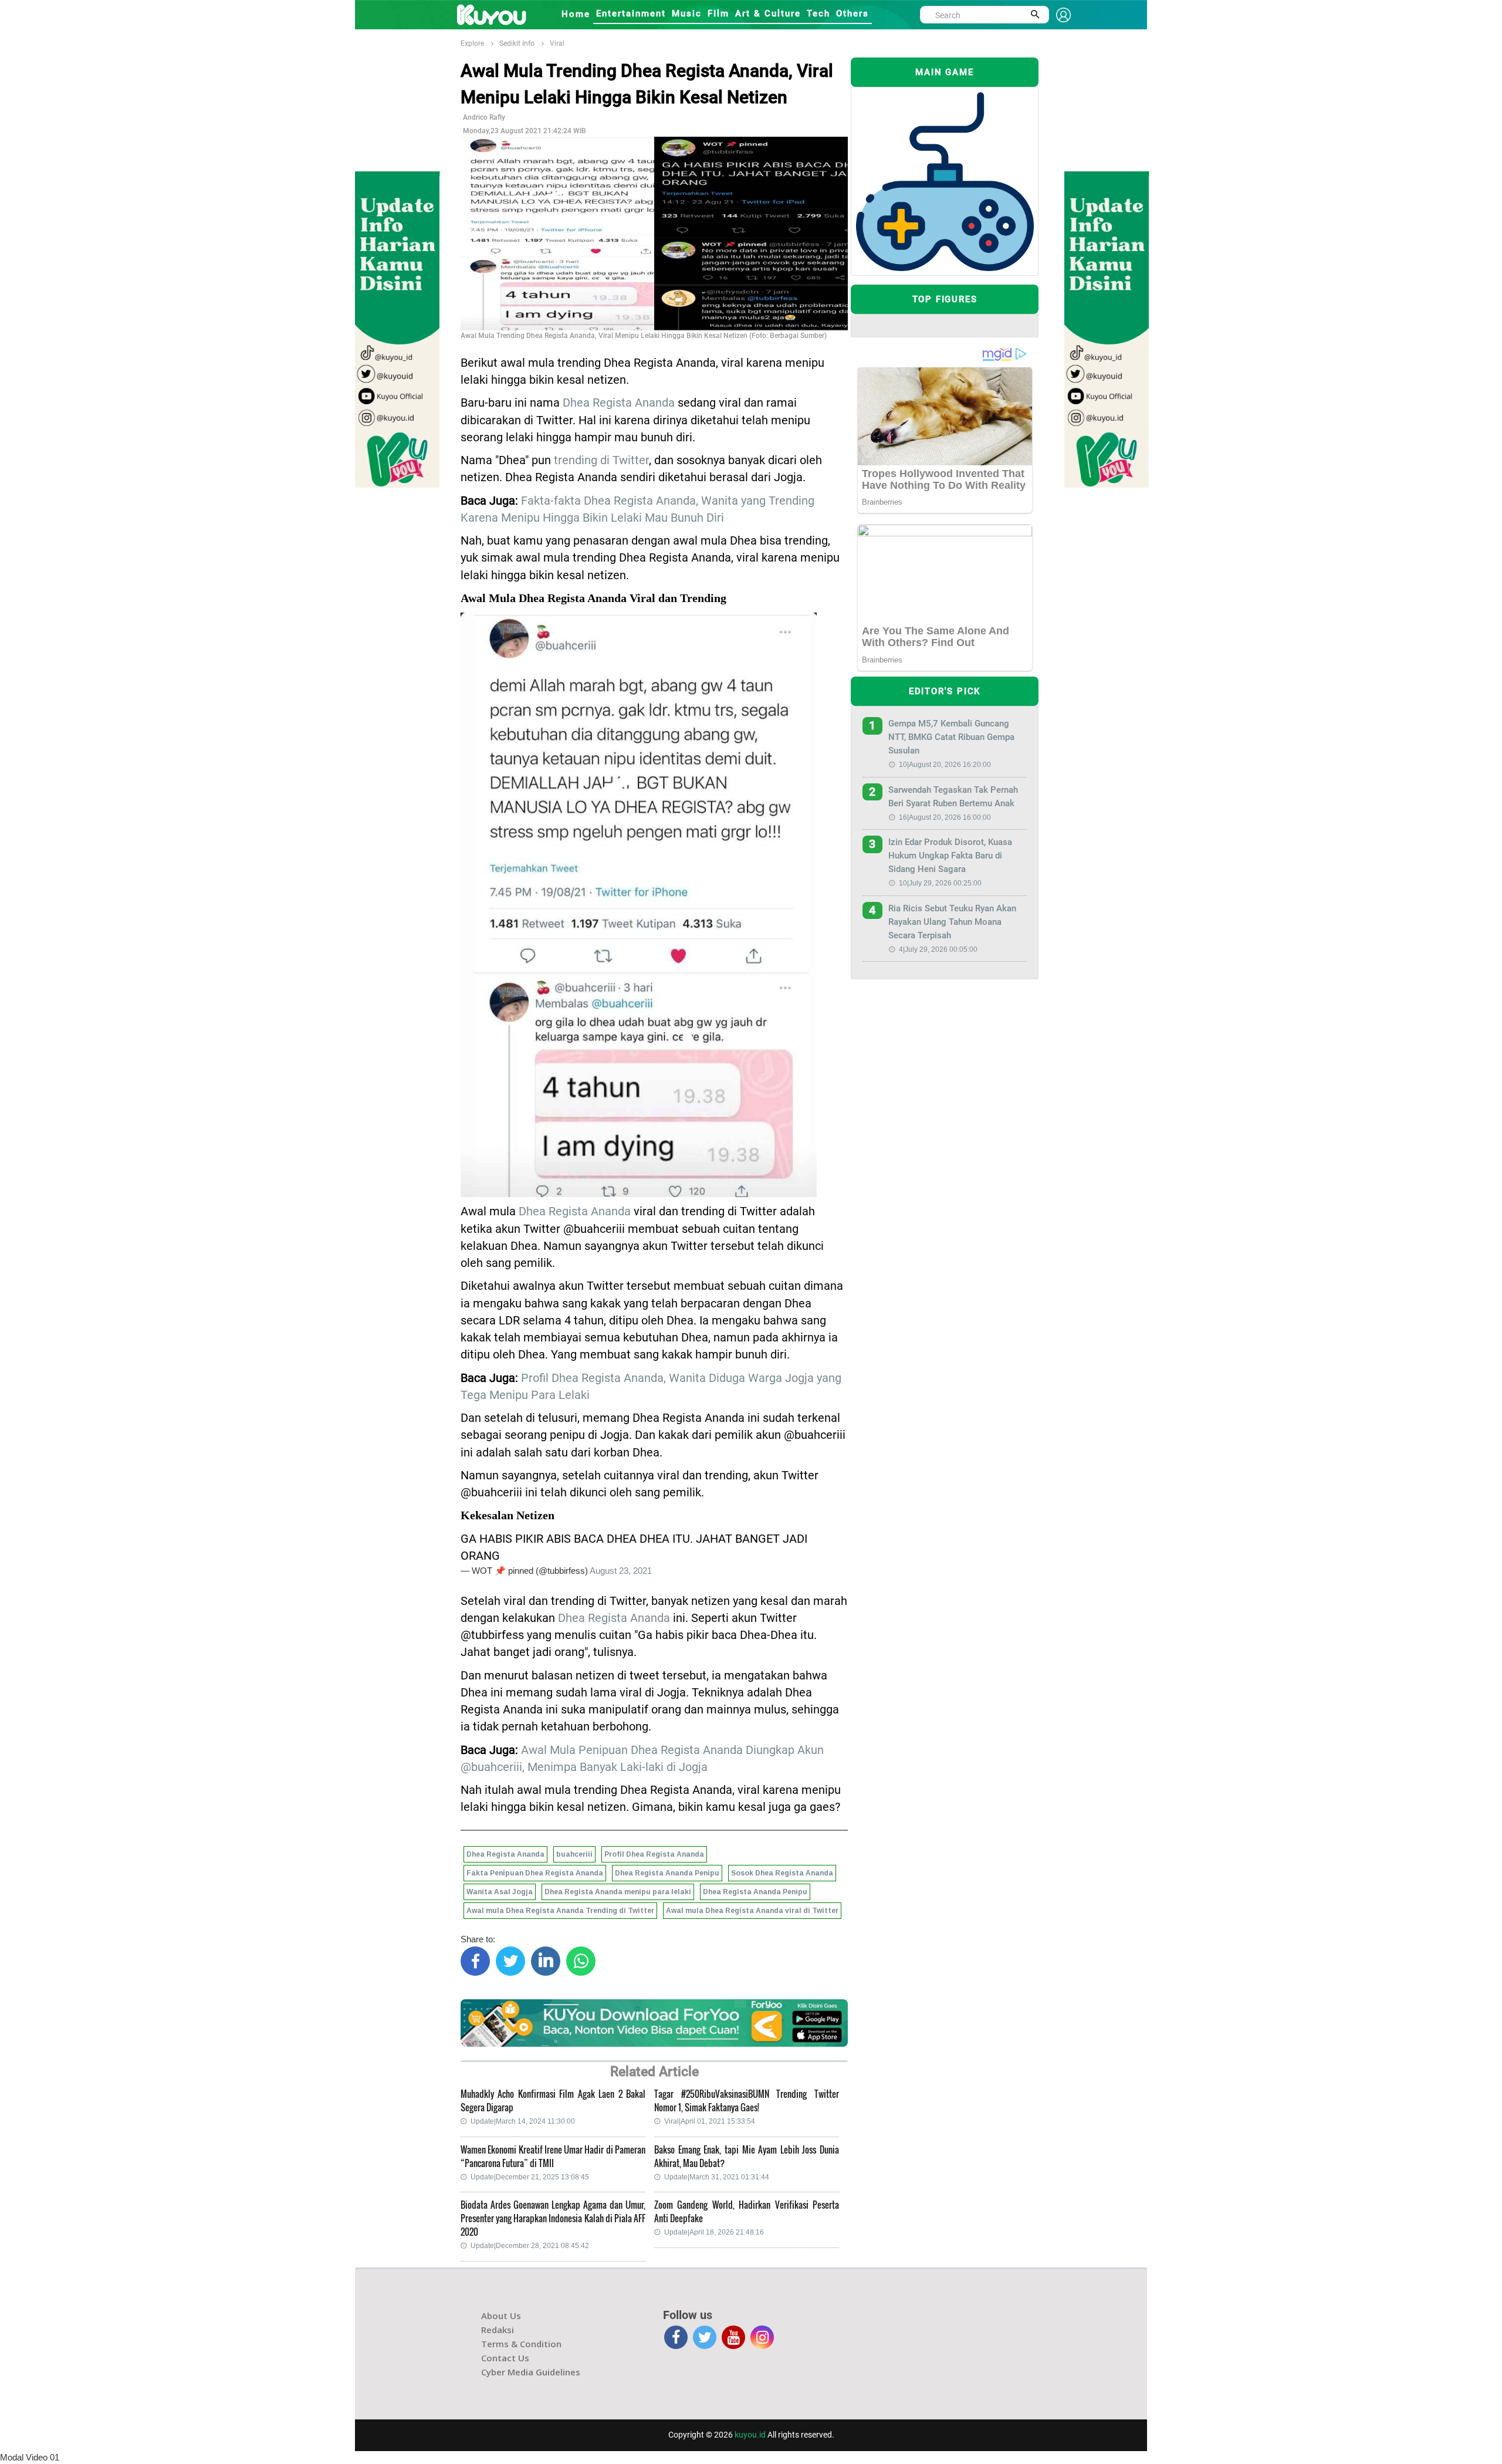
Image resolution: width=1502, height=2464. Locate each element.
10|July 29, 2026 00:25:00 (940, 883)
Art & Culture (768, 13)
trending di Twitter (601, 460)
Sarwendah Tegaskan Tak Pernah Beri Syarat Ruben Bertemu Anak (953, 797)
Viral (557, 43)
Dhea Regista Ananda (619, 403)
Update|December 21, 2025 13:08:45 (530, 2177)
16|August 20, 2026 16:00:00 (945, 817)
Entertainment (631, 13)
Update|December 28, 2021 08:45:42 (530, 2246)
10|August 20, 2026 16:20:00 (945, 765)
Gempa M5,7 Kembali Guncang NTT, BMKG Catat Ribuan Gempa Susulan (951, 737)
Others (853, 13)
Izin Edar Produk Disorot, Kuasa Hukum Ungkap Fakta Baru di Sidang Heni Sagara (950, 856)
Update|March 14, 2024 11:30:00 (523, 2121)
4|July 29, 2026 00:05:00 (938, 949)
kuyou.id (750, 2435)
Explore (472, 43)
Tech (818, 13)
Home (576, 14)
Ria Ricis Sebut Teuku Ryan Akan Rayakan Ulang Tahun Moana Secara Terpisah (952, 922)
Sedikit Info (517, 43)
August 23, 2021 (621, 1571)
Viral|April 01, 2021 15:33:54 (710, 2121)
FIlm (718, 13)
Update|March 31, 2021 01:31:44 (717, 2177)
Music (687, 13)
